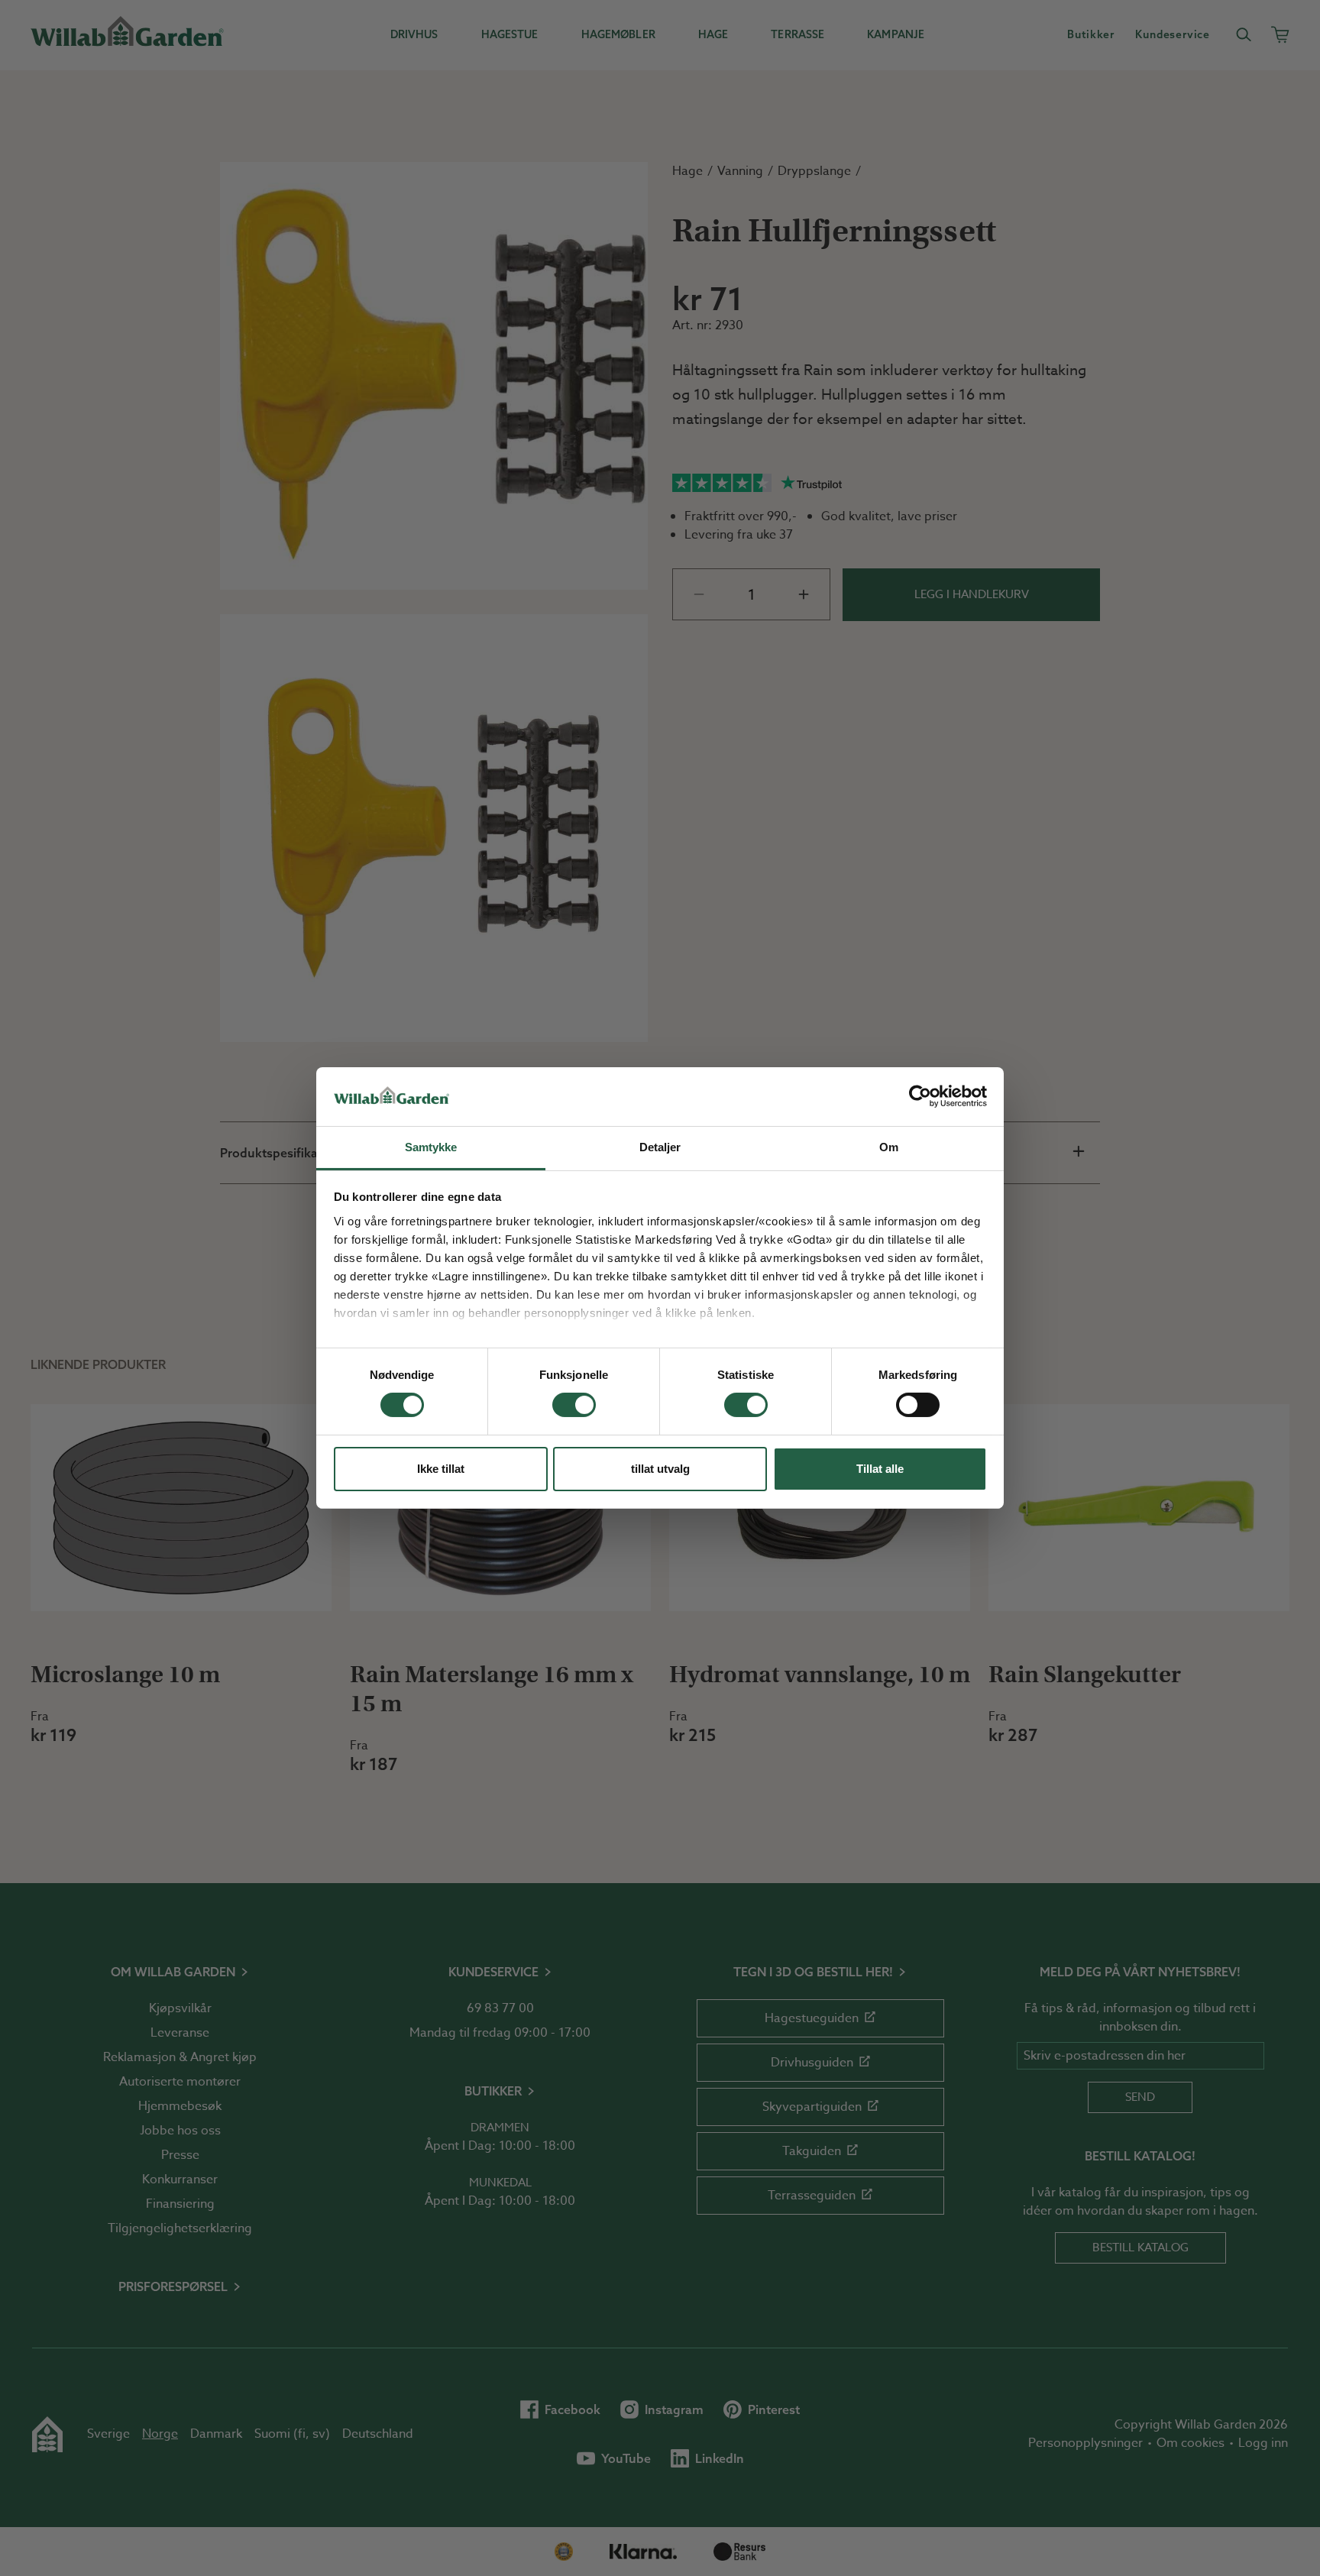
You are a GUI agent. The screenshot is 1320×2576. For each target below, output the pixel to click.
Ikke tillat (441, 1469)
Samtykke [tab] (431, 1147)
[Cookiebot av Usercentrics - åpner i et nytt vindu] (920, 1096)
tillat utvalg (660, 1469)
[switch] (574, 1405)
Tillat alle (880, 1469)
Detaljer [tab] (660, 1147)
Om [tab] (889, 1147)
